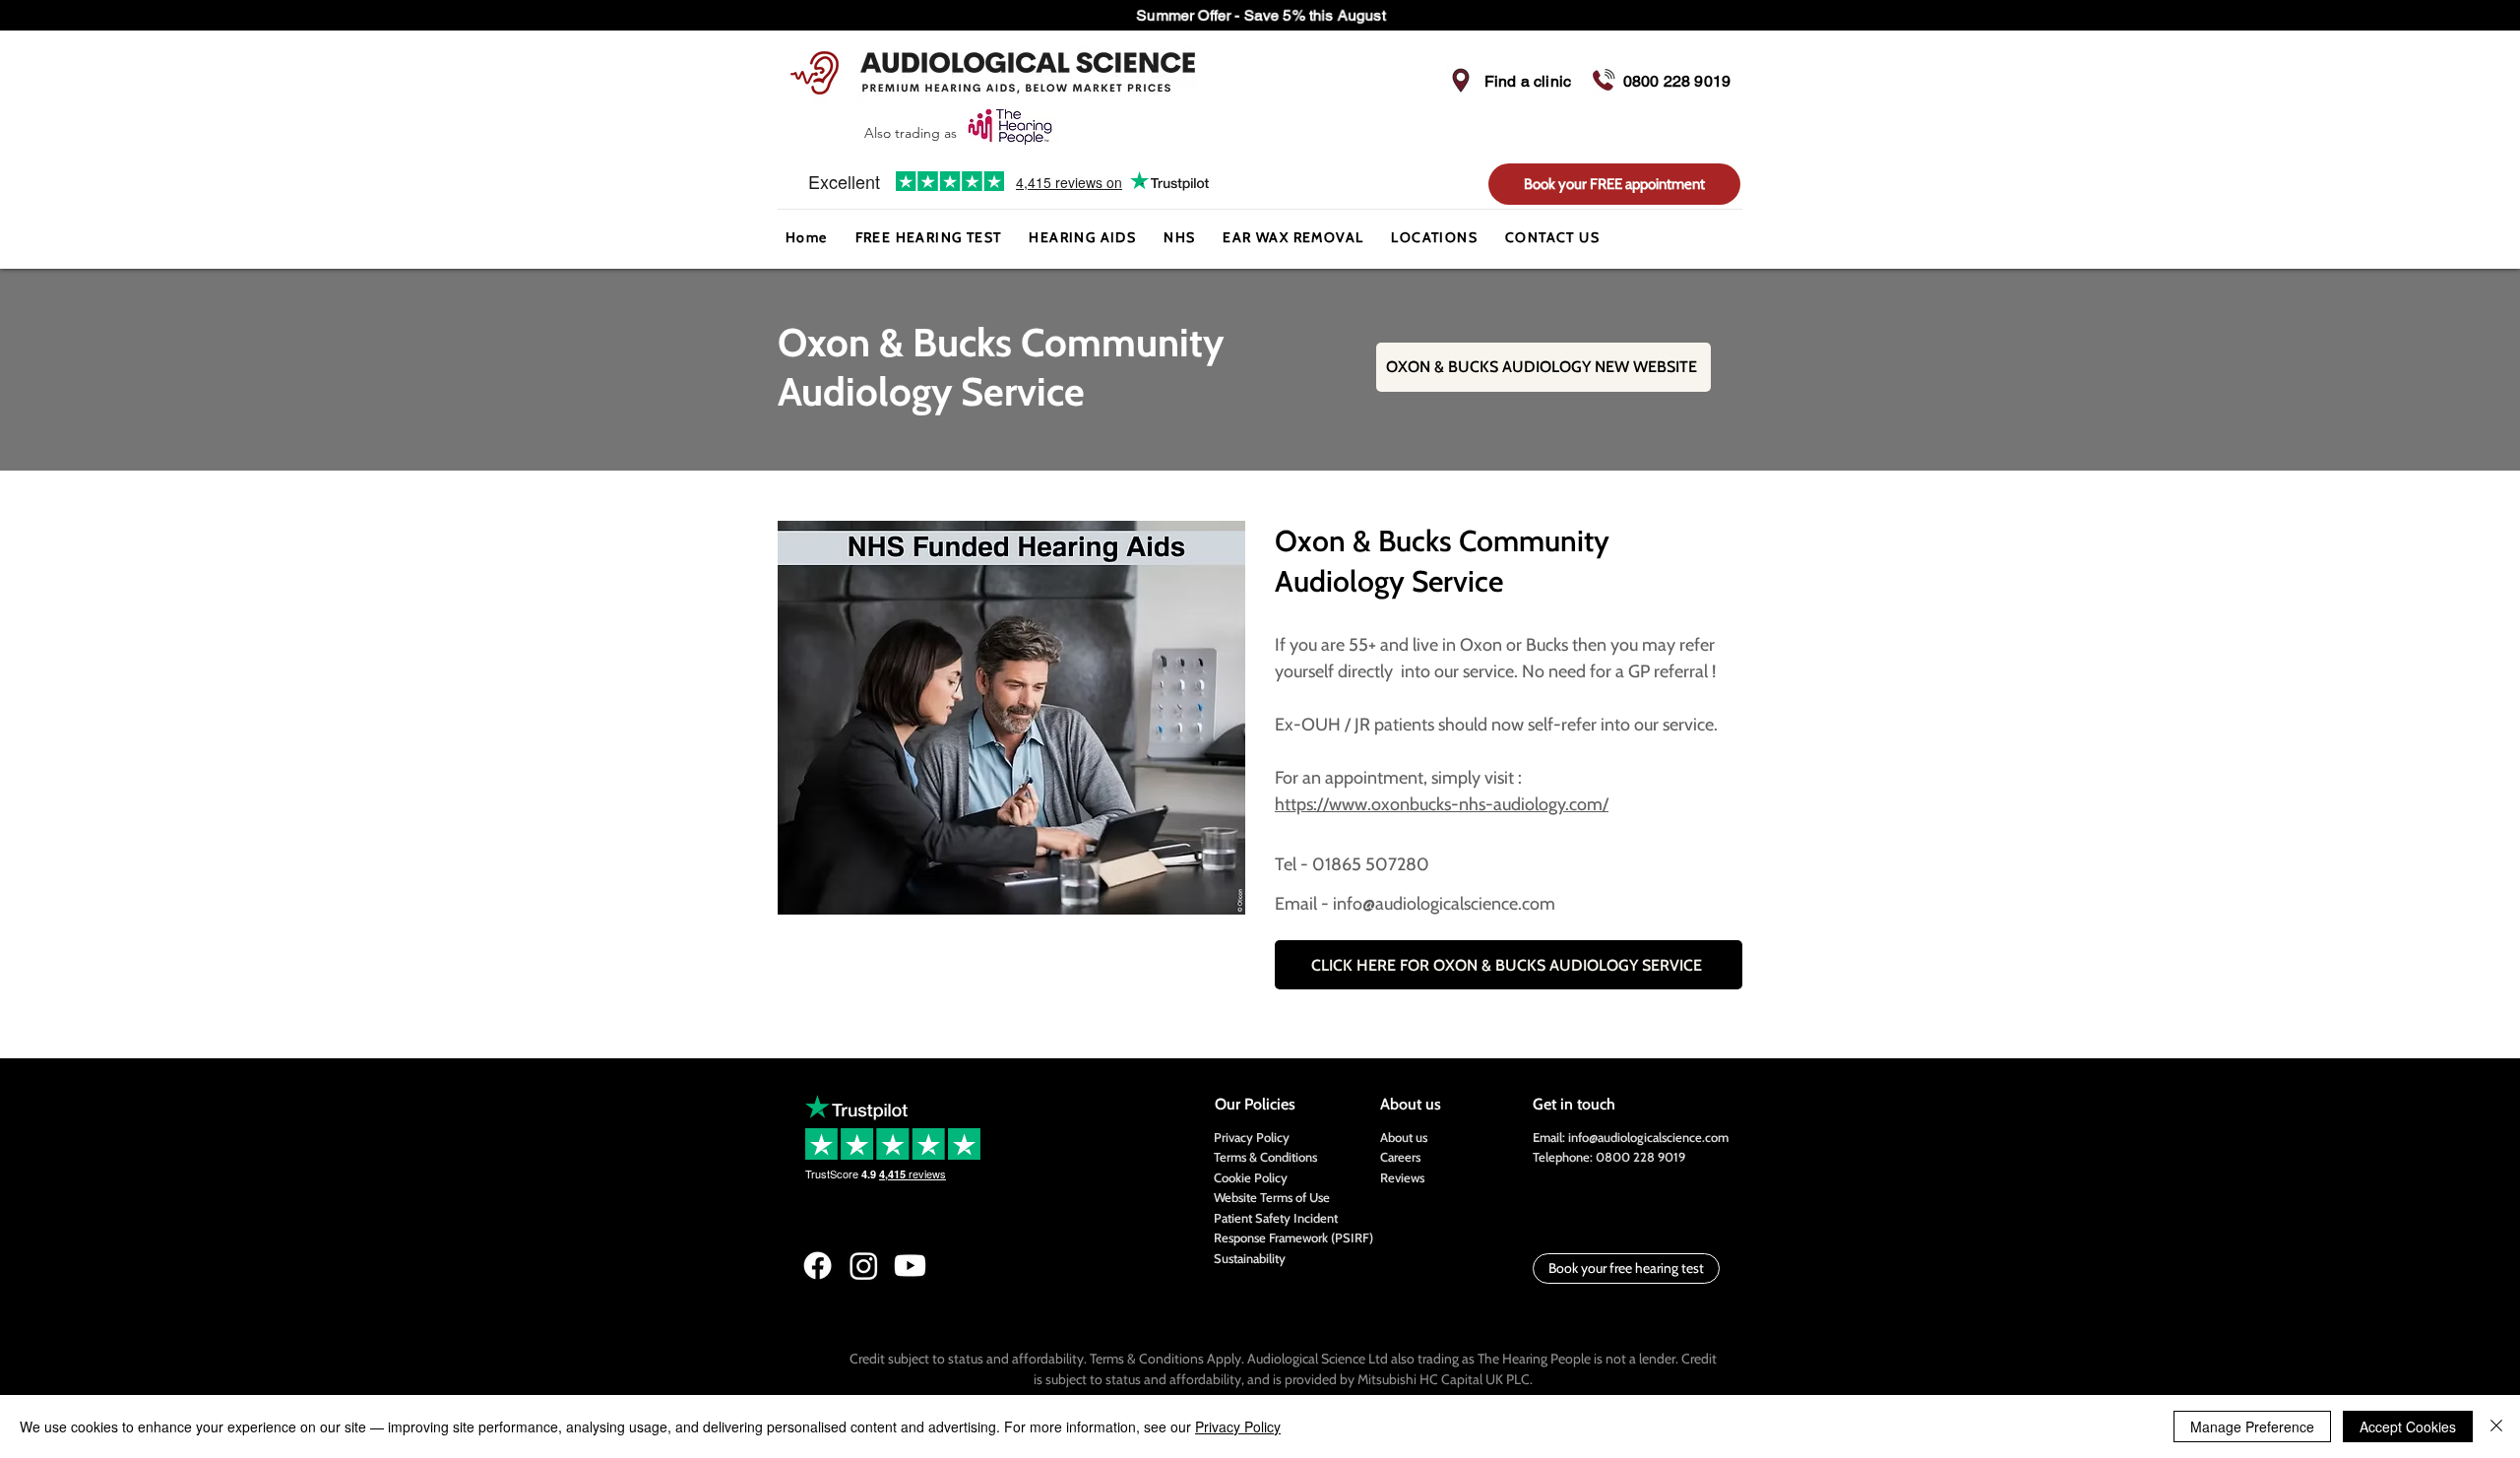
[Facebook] (818, 1266)
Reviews (1402, 1177)
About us (1404, 1137)
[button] (1082, 239)
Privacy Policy (1252, 1137)
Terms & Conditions (1265, 1157)
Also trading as (913, 133)
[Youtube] (910, 1266)
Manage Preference (2252, 1426)
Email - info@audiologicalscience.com (1415, 904)
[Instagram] (864, 1266)
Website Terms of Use (1272, 1197)
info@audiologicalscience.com (1648, 1137)
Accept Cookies (2408, 1426)
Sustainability (1250, 1258)
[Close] (2496, 1426)
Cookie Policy (1251, 1177)
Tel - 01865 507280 (1354, 864)
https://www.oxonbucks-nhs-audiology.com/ (1442, 804)
